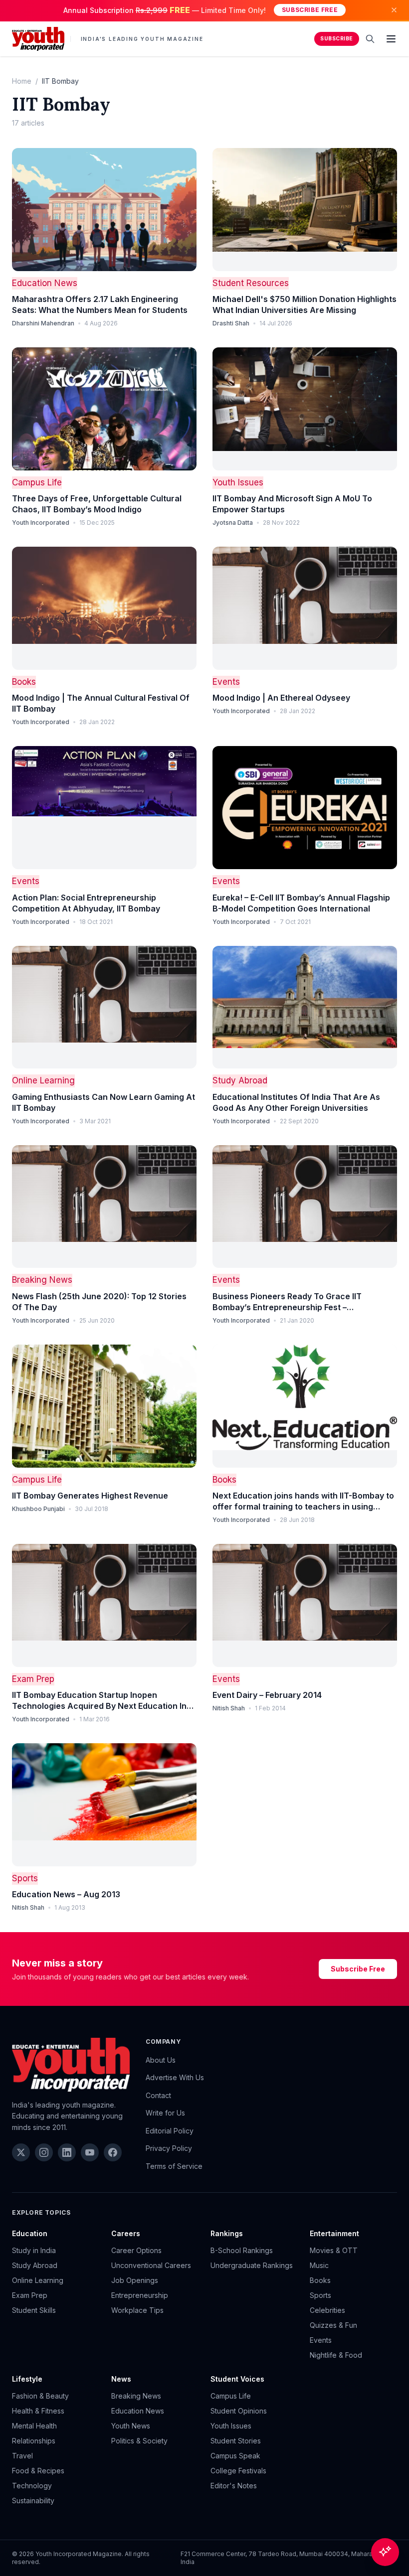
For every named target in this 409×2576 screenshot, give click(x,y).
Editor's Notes (234, 2486)
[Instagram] (44, 2152)
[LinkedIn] (67, 2152)
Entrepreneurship (140, 2295)
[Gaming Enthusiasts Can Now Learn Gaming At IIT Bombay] (104, 1007)
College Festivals (238, 2471)
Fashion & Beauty (40, 2396)
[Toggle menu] (391, 39)
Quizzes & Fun (333, 2325)
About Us (161, 2060)
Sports (25, 1878)
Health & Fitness (38, 2411)
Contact (158, 2095)
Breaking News (42, 1280)
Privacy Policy (169, 2148)
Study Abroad (240, 1080)
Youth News (131, 2426)
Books (24, 682)
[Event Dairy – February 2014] (305, 1605)
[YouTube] (90, 2152)
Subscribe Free (310, 10)
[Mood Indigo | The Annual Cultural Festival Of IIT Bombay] (104, 608)
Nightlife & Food (336, 2355)
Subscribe (337, 39)
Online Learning (43, 1080)
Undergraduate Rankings (252, 2265)
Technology (32, 2486)
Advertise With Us (175, 2077)
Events (226, 682)
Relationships (34, 2441)
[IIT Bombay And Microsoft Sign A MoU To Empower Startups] (305, 409)
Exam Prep (33, 1679)
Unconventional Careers (151, 2265)
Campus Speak (235, 2456)
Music (319, 2265)
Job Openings (135, 2280)
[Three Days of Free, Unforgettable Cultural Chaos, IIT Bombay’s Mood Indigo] (104, 409)
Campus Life (37, 482)
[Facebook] (113, 2152)
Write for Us (165, 2113)
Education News (45, 283)
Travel (22, 2456)
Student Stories (236, 2441)
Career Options (136, 2250)
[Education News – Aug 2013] (104, 1805)
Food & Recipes (38, 2471)
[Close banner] (394, 10)
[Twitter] (21, 2152)
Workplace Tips (137, 2310)
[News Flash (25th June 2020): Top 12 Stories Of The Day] (104, 1207)
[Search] (370, 39)
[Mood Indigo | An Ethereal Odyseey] (305, 608)
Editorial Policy (170, 2131)
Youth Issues (238, 482)
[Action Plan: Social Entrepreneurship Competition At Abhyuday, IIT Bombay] (104, 808)
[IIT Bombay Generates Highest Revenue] (104, 1406)
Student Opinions (239, 2411)
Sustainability (33, 2500)
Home (22, 81)
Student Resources (251, 283)
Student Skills (34, 2310)
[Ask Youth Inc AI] (385, 2552)
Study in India (34, 2250)
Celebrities (327, 2310)
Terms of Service (174, 2166)
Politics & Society (139, 2441)
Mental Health (34, 2426)
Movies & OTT (334, 2250)
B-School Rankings (242, 2250)
